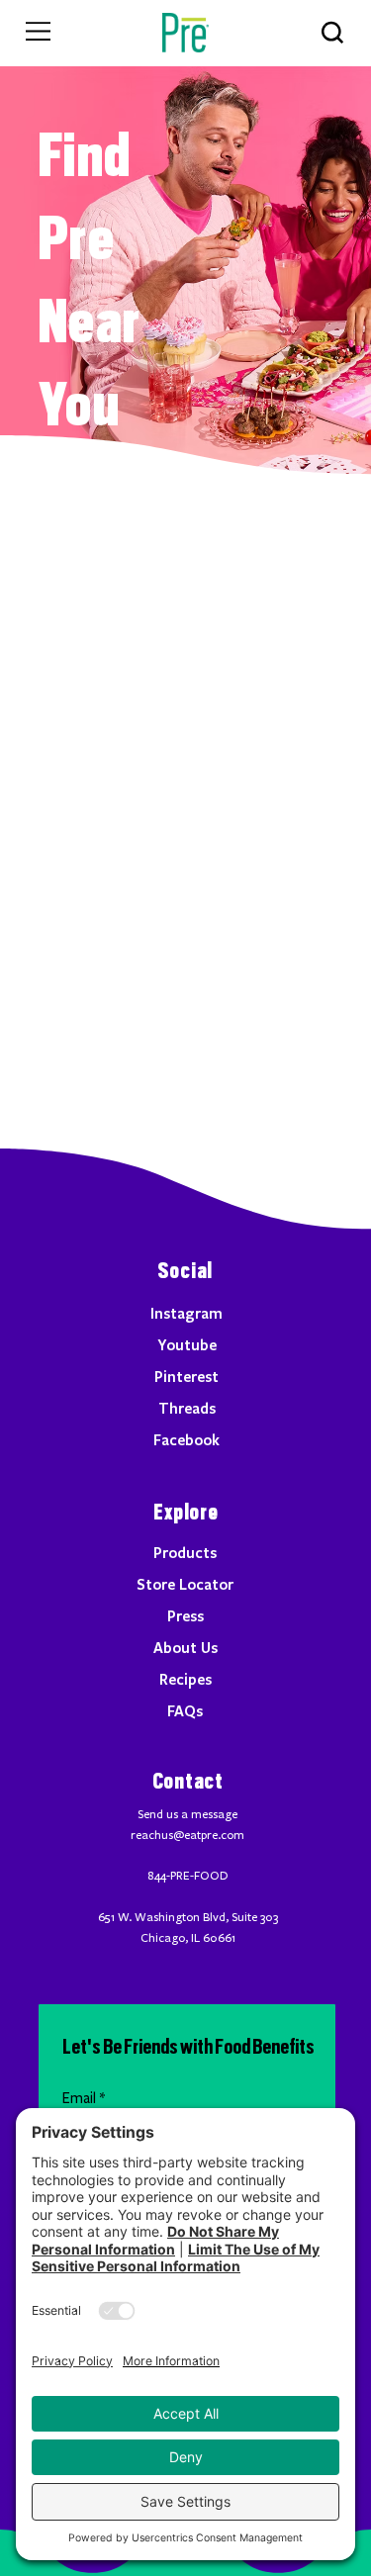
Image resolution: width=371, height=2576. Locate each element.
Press (185, 1615)
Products (185, 1552)
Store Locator (185, 1584)
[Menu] (39, 31)
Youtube (187, 1344)
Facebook (186, 1439)
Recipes (185, 1679)
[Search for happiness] (332, 32)
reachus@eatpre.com (187, 1835)
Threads (187, 1408)
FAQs (185, 1710)
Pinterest (186, 1376)
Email (84, 2098)
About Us (185, 1647)
